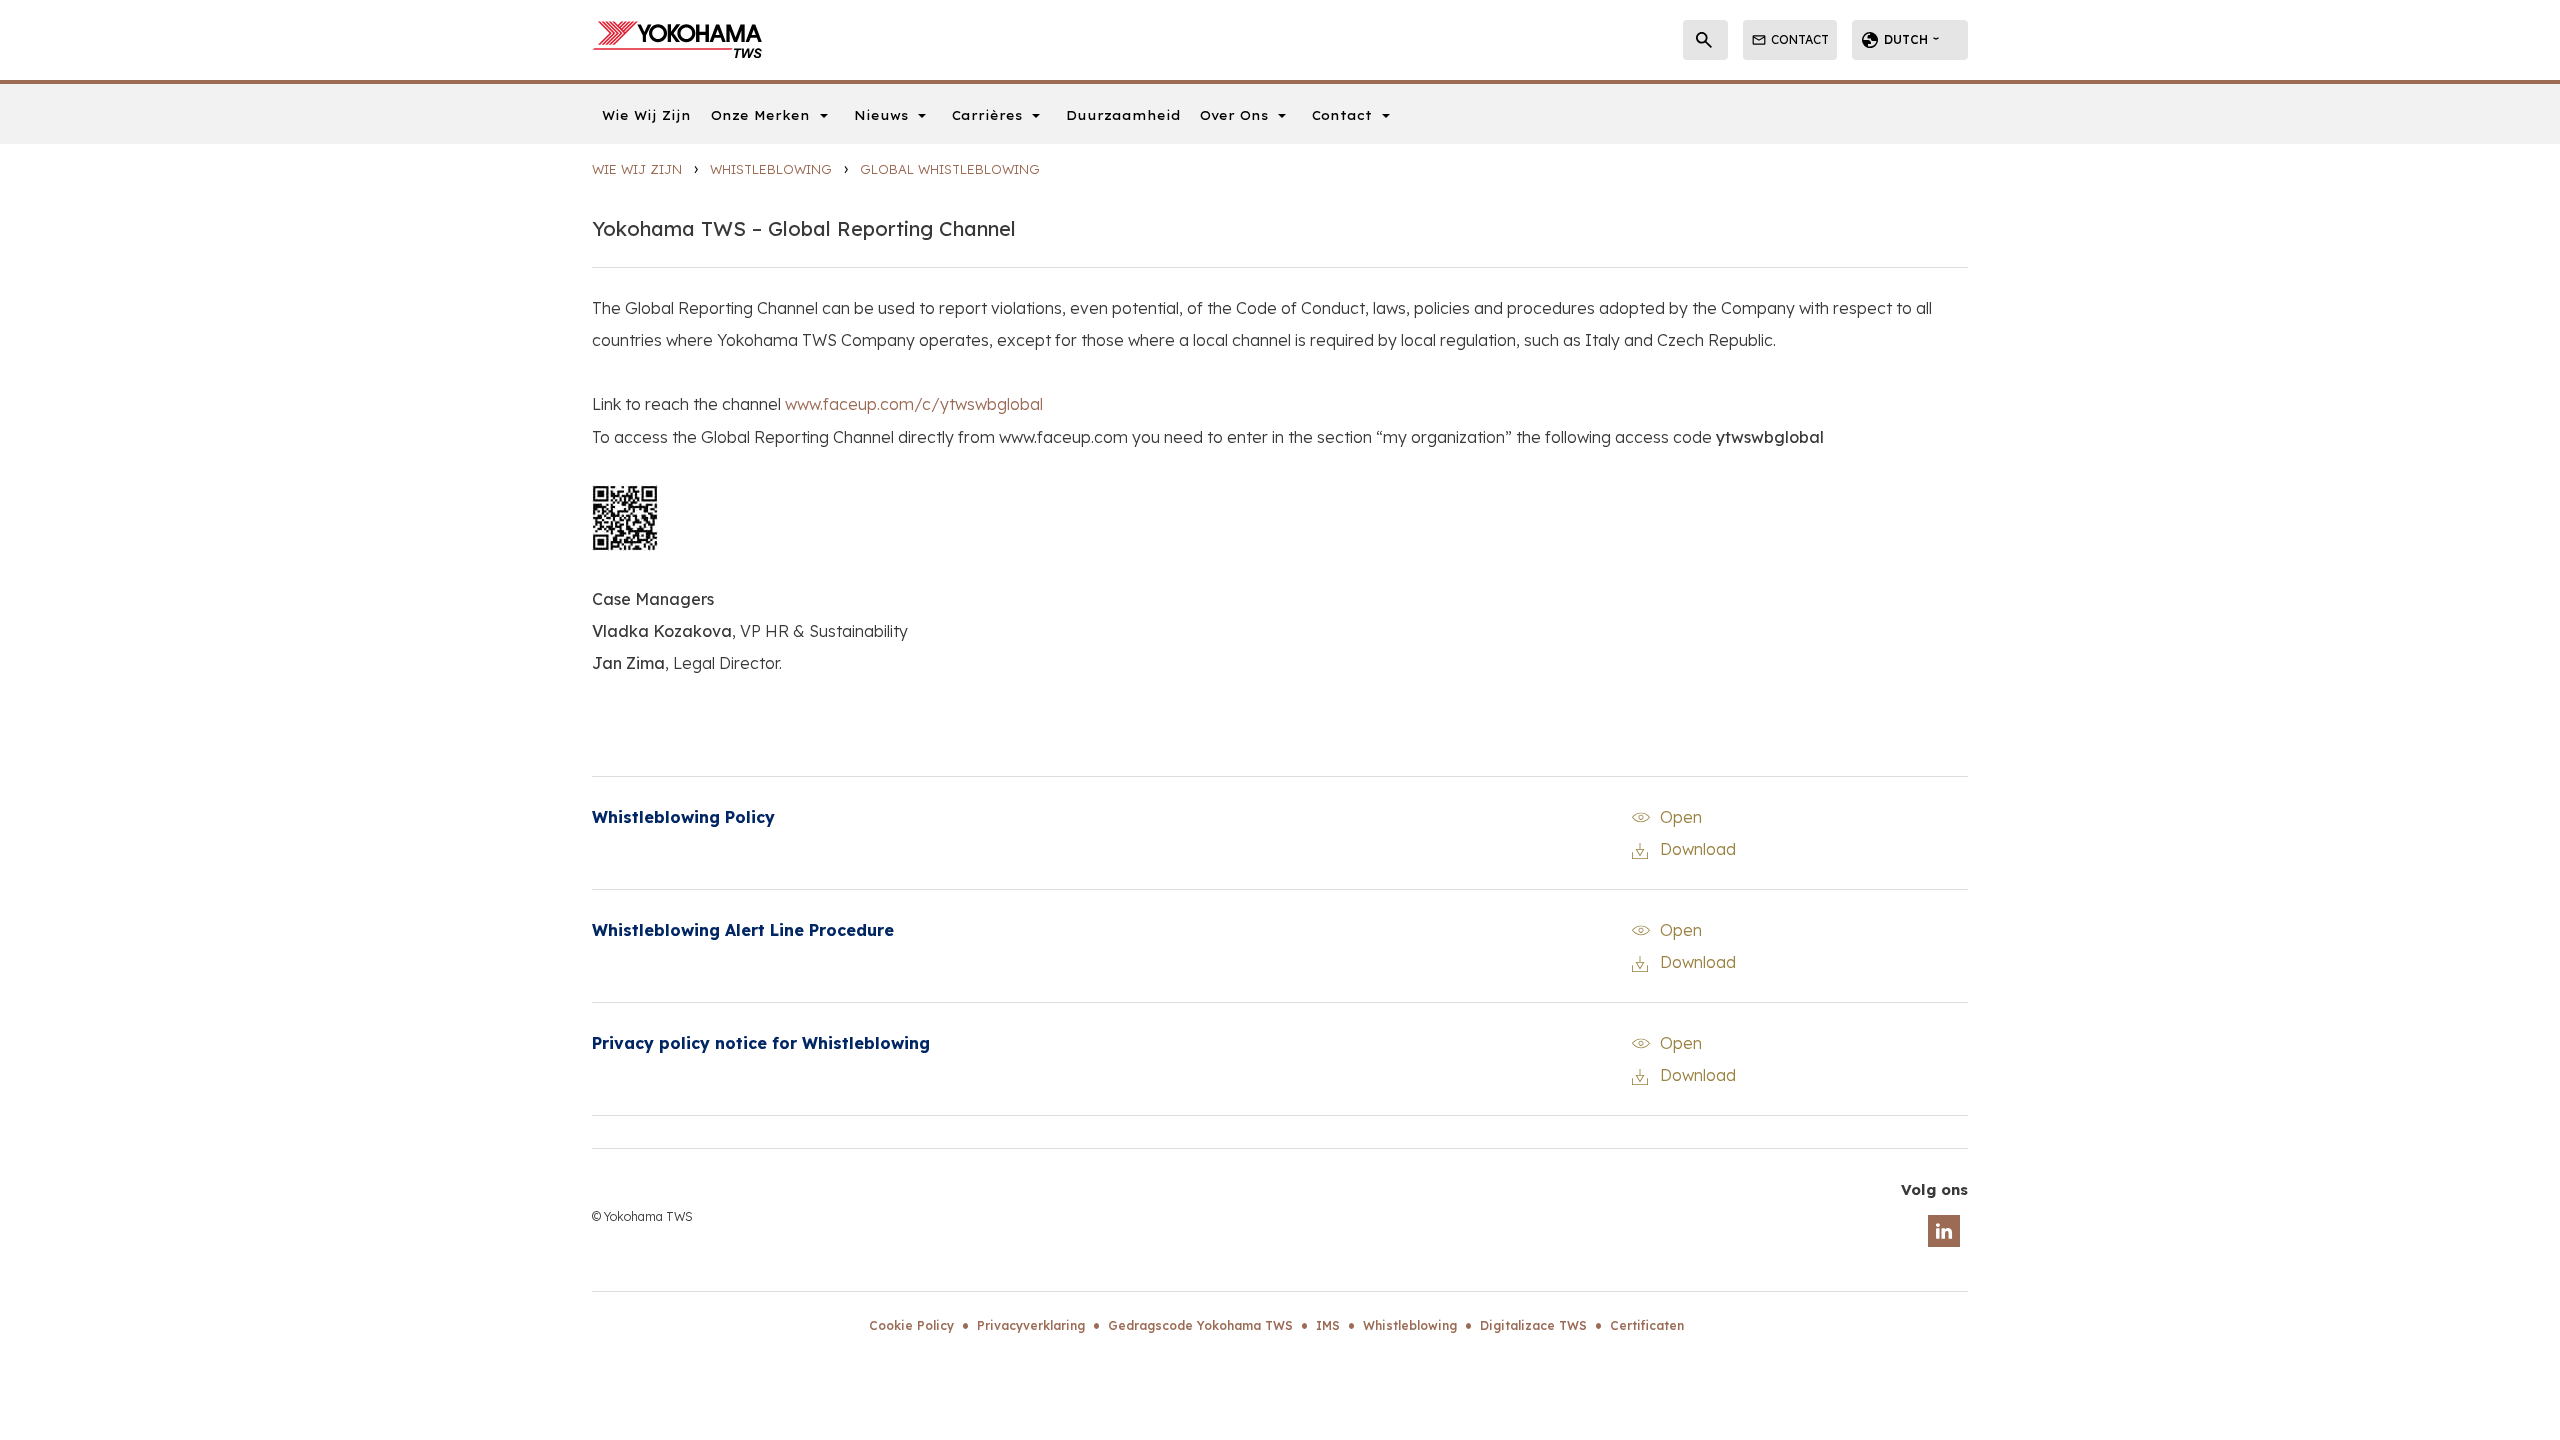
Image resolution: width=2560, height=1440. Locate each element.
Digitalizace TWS (1533, 1325)
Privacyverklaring (1031, 1325)
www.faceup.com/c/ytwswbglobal (914, 404)
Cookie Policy (911, 1325)
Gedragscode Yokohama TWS (1200, 1325)
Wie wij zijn (637, 169)
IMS (1328, 1325)
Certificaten (1647, 1325)
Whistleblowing (771, 169)
